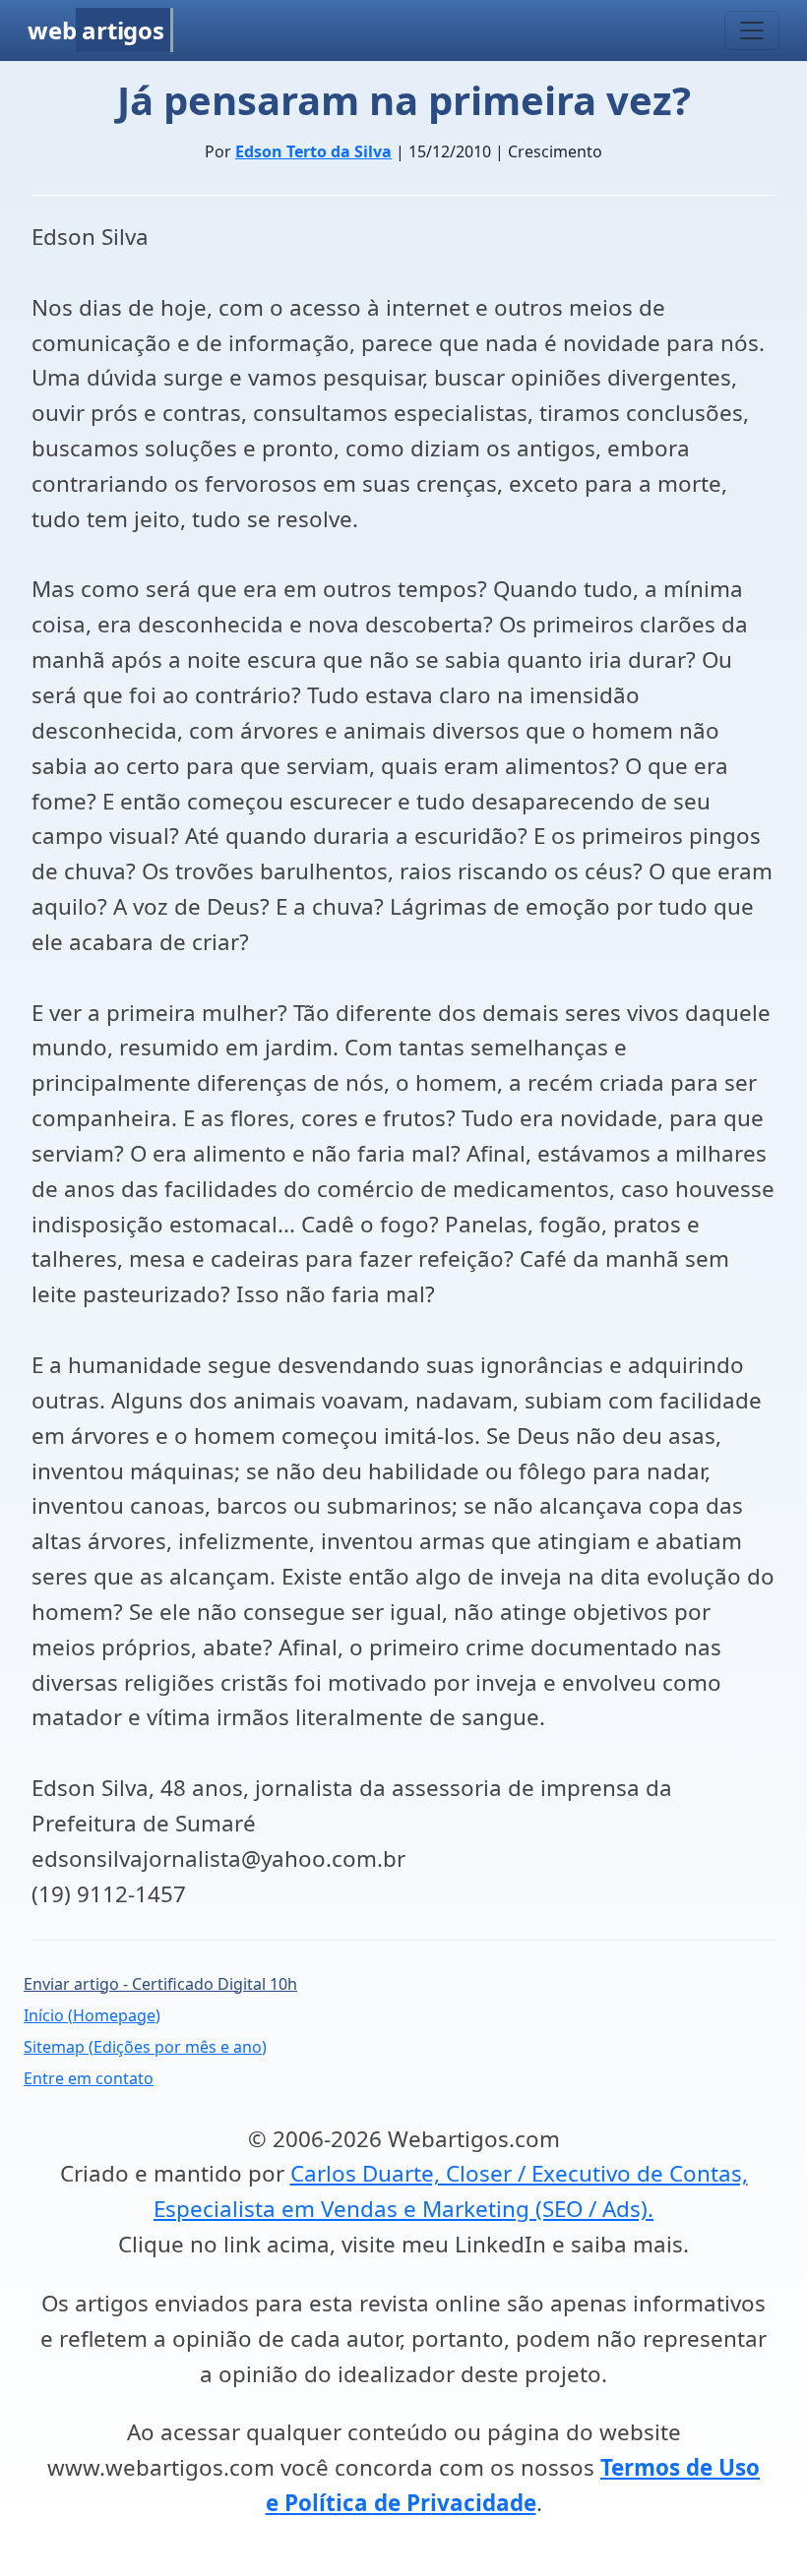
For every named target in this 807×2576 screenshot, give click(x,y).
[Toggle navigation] (752, 30)
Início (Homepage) (92, 2015)
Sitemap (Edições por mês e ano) (145, 2047)
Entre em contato (89, 2078)
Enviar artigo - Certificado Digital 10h (160, 1984)
